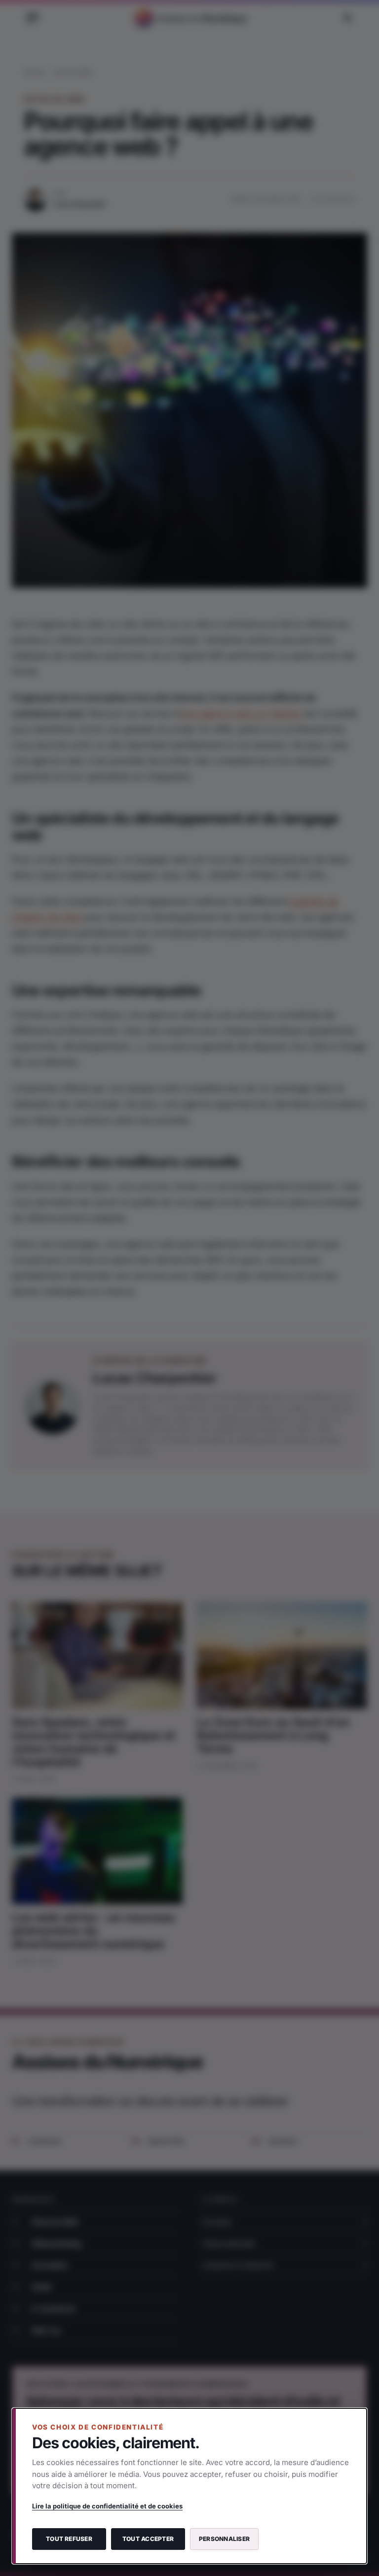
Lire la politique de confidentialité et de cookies (107, 2506)
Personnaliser (224, 2539)
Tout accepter (148, 2539)
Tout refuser (69, 2539)
